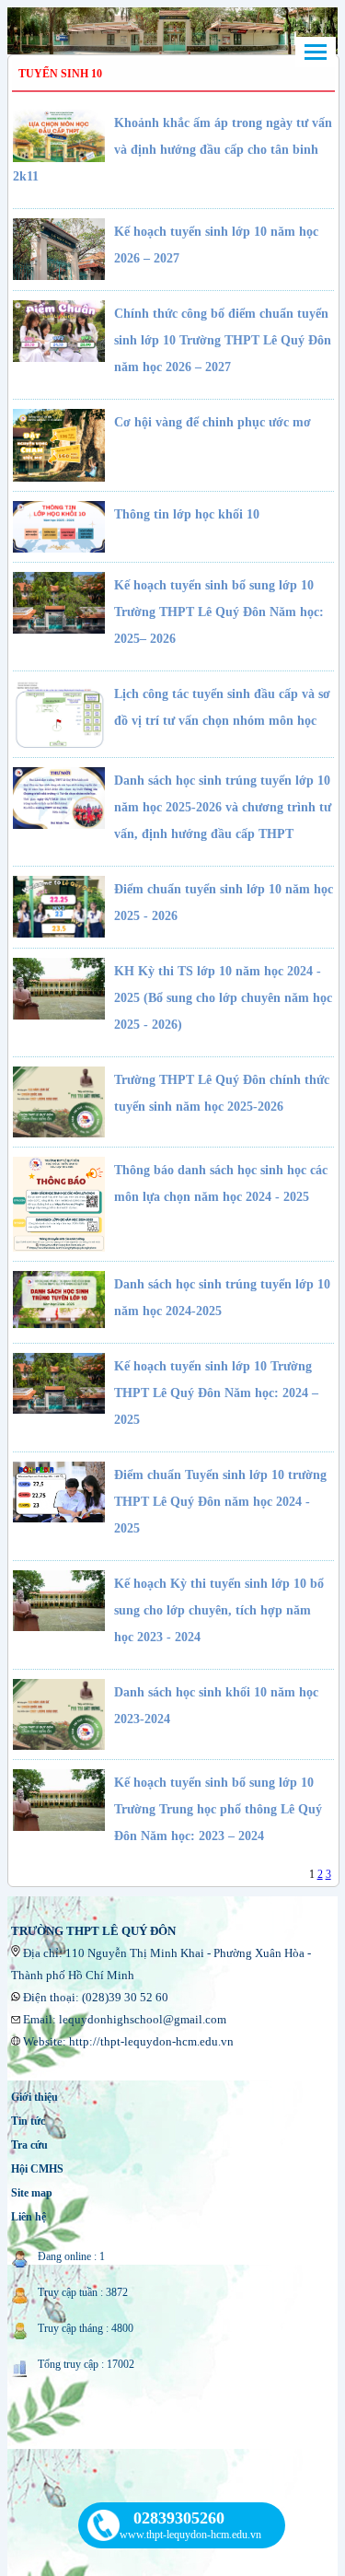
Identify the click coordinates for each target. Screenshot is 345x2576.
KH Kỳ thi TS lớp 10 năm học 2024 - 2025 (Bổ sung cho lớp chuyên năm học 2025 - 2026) (223, 998)
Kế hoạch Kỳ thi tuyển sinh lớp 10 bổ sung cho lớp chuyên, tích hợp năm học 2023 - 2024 (219, 1610)
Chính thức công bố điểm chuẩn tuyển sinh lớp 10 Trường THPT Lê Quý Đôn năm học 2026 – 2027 (223, 340)
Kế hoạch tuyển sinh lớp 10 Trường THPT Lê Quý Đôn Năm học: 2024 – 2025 (216, 1393)
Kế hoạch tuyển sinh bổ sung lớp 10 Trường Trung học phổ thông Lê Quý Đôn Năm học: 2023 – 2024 (218, 1809)
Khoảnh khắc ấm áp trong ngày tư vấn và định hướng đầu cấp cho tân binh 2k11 (172, 150)
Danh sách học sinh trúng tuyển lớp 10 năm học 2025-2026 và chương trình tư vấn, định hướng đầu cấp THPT (223, 807)
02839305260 (179, 2518)
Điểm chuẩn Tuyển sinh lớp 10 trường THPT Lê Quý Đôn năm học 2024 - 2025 (220, 1502)
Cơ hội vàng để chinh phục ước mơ (213, 422)
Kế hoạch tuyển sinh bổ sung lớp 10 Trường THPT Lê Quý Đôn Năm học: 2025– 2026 (219, 612)
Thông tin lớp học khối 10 (187, 514)
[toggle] (316, 52)
